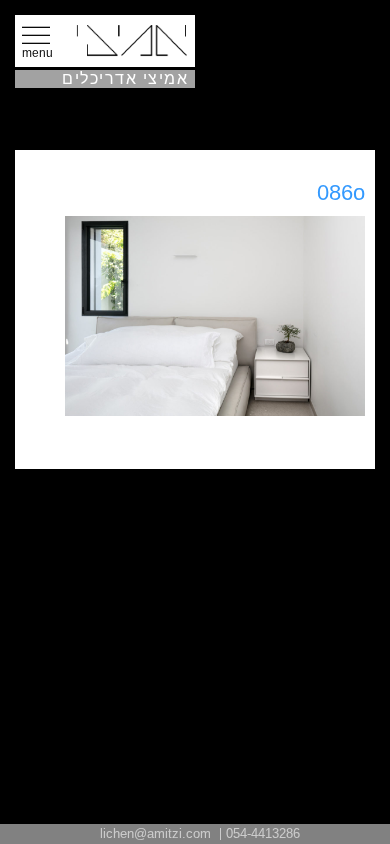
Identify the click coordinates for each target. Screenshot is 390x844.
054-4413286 (263, 833)
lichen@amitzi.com (155, 833)
